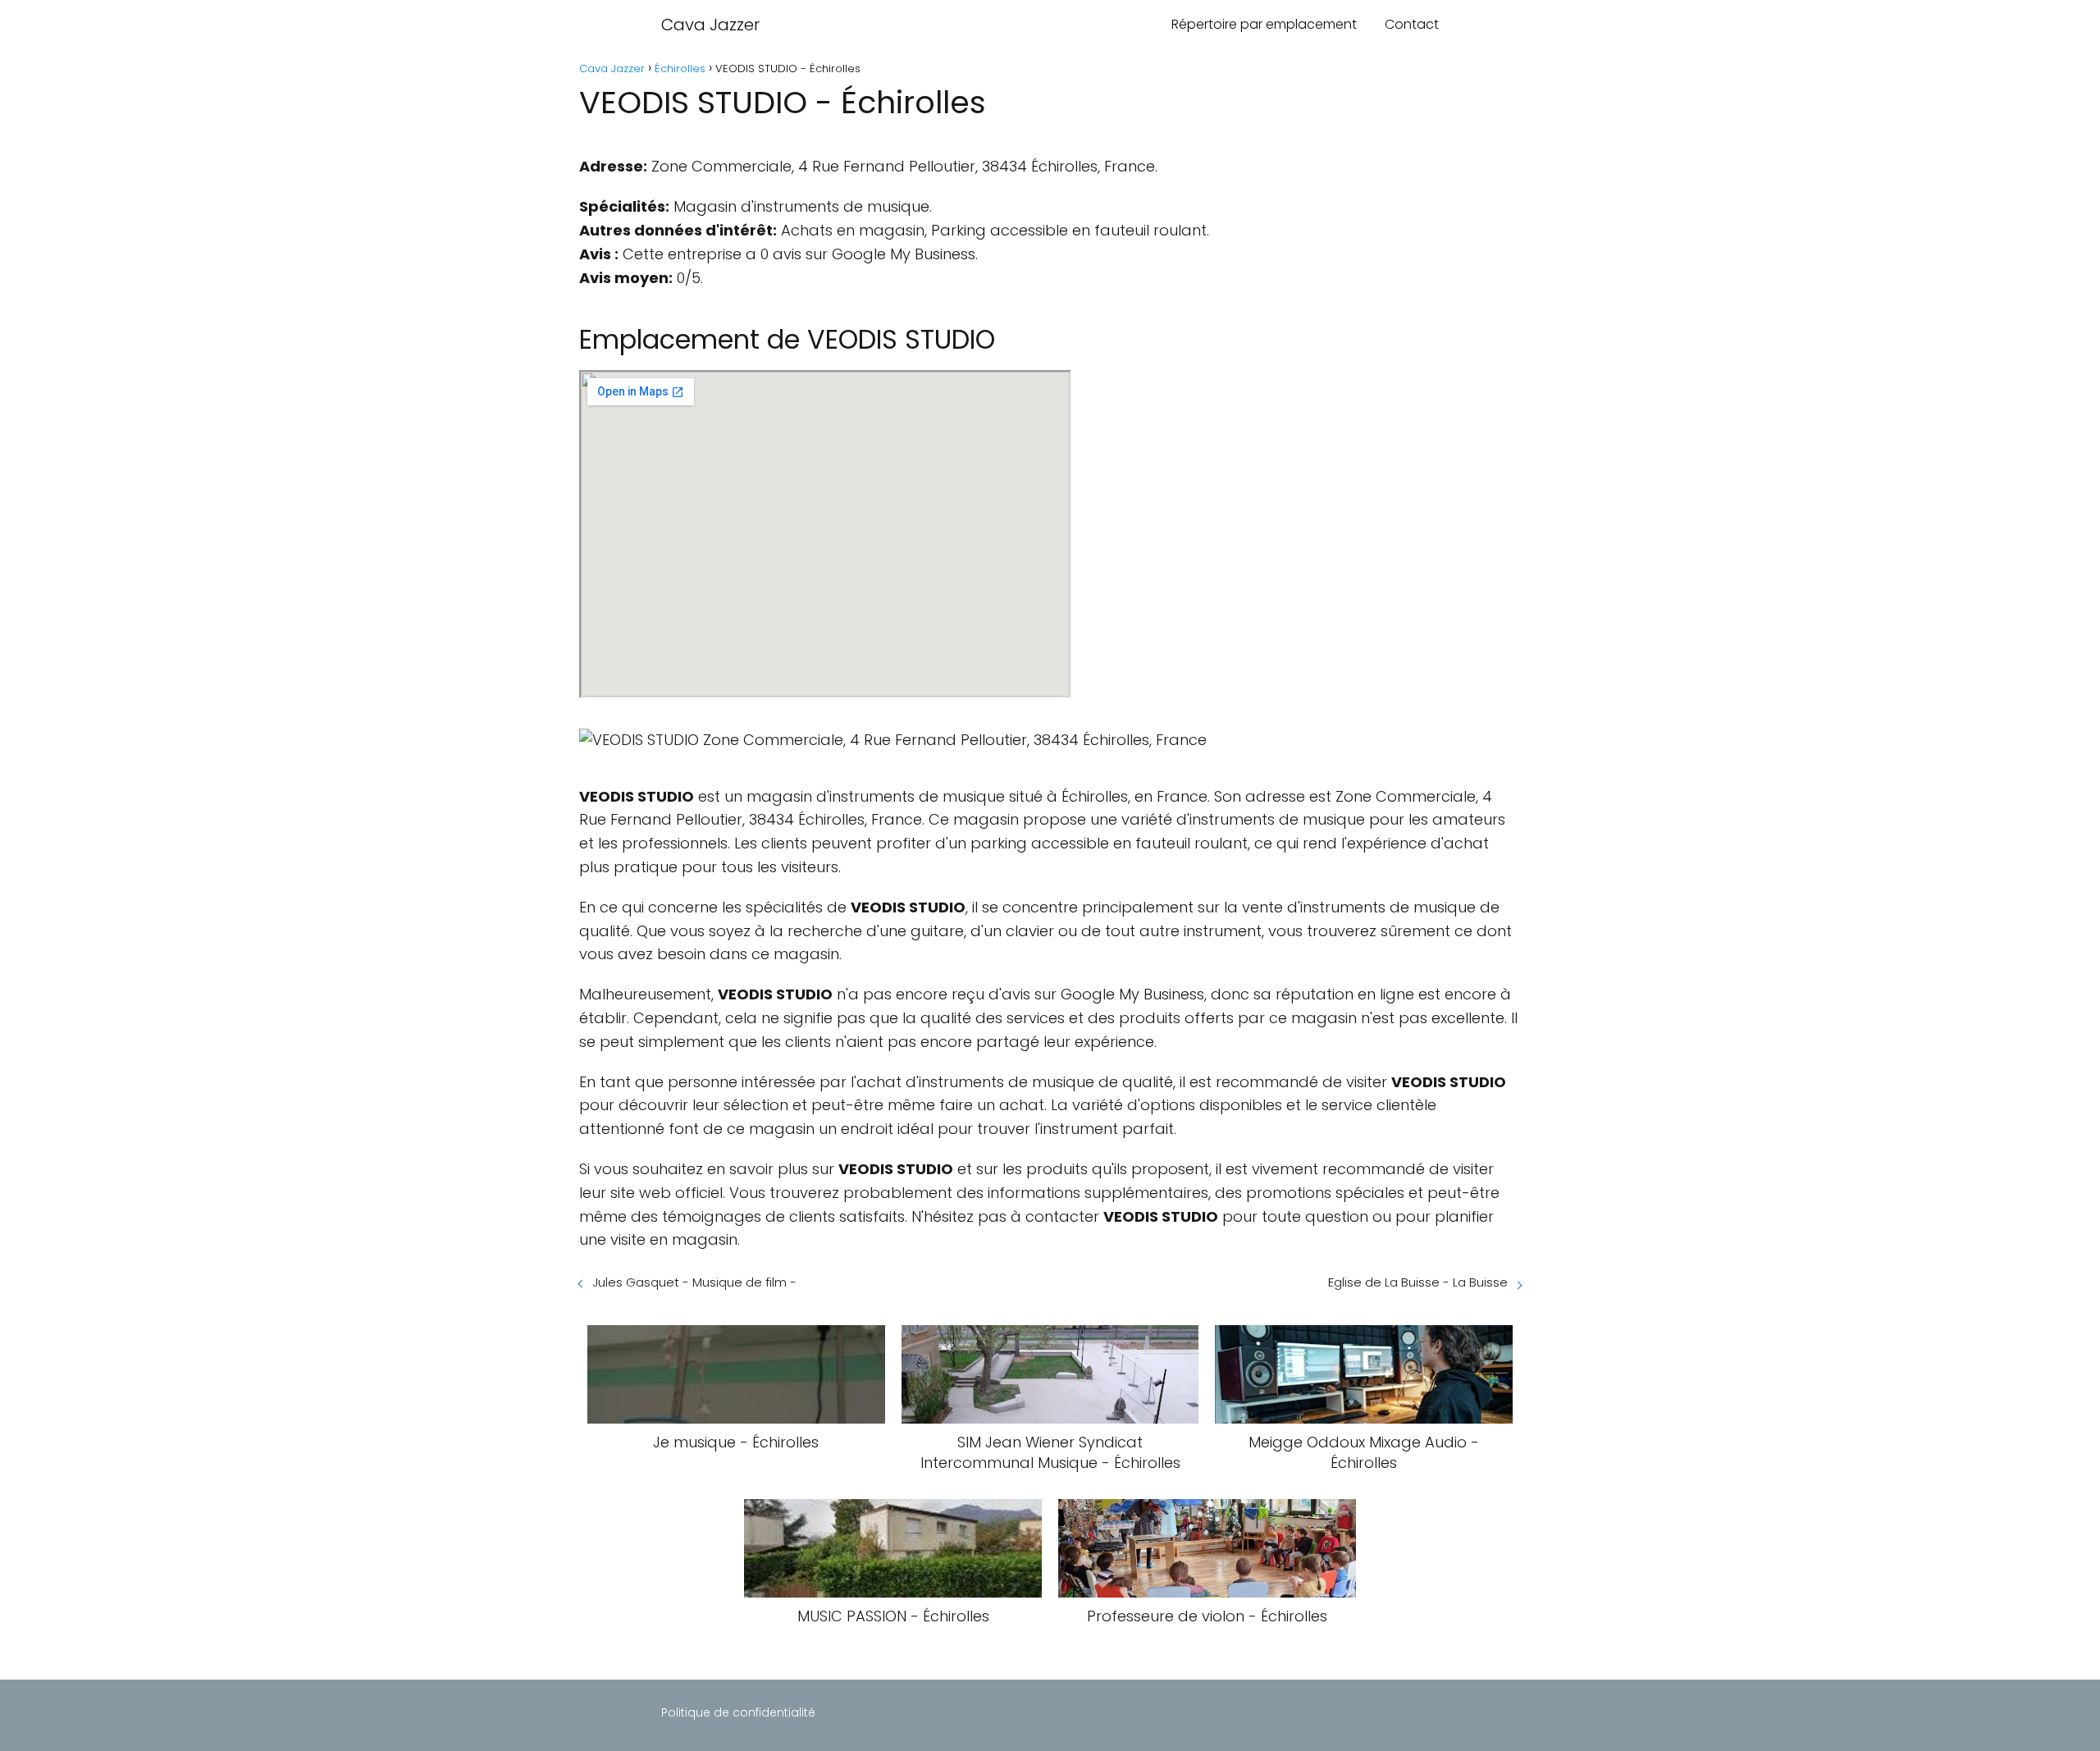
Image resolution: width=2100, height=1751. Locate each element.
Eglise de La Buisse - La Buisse (1418, 1282)
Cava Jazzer (710, 25)
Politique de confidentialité (738, 1712)
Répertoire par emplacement (1264, 24)
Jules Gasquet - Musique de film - (694, 1282)
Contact (1412, 24)
